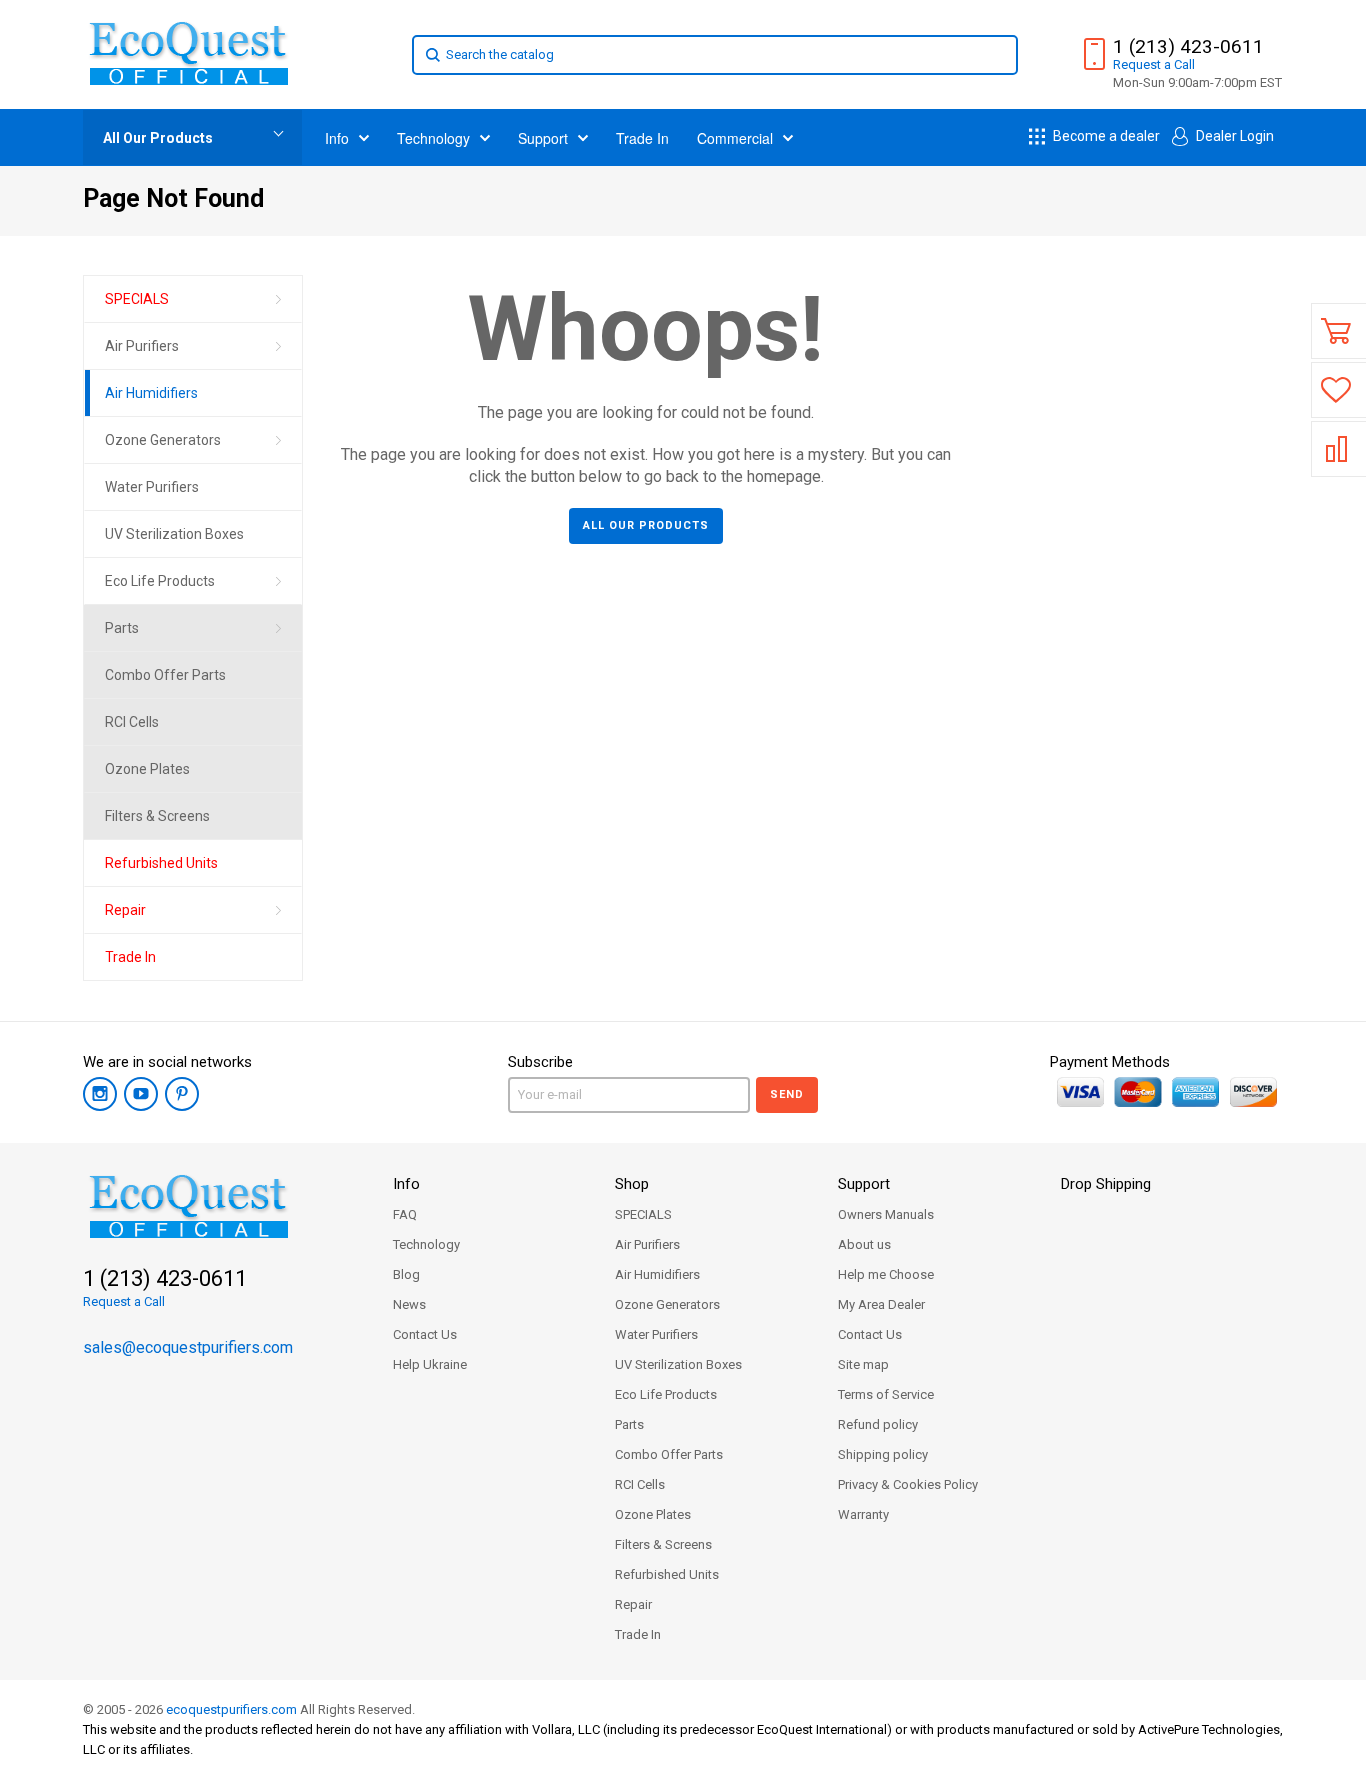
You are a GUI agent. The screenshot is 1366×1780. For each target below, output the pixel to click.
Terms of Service (886, 1394)
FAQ (405, 1214)
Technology (426, 1244)
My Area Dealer (881, 1304)
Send (787, 1094)
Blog (406, 1274)
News (409, 1304)
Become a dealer (1105, 136)
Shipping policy (883, 1454)
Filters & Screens (663, 1544)
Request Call (1154, 64)
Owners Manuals (886, 1214)
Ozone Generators (667, 1304)
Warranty (863, 1514)
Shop (632, 1184)
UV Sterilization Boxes (678, 1364)
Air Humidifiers (657, 1274)
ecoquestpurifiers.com (231, 1709)
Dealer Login (1233, 136)
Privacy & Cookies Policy (908, 1484)
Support (864, 1184)
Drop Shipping (1106, 1184)
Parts (629, 1424)
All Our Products (158, 138)
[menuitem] (193, 299)
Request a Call (124, 1301)
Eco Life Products (666, 1394)
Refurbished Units (667, 1574)
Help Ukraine (430, 1364)
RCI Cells (640, 1484)
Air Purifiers (647, 1244)
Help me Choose (886, 1274)
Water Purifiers (656, 1334)
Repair (633, 1604)
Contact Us (425, 1334)
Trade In (638, 1634)
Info (406, 1184)
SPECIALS (643, 1214)
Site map (863, 1364)
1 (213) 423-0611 (1188, 47)
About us (864, 1244)
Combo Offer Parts (669, 1454)
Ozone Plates (653, 1514)
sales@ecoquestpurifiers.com (188, 1347)
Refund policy (878, 1424)
